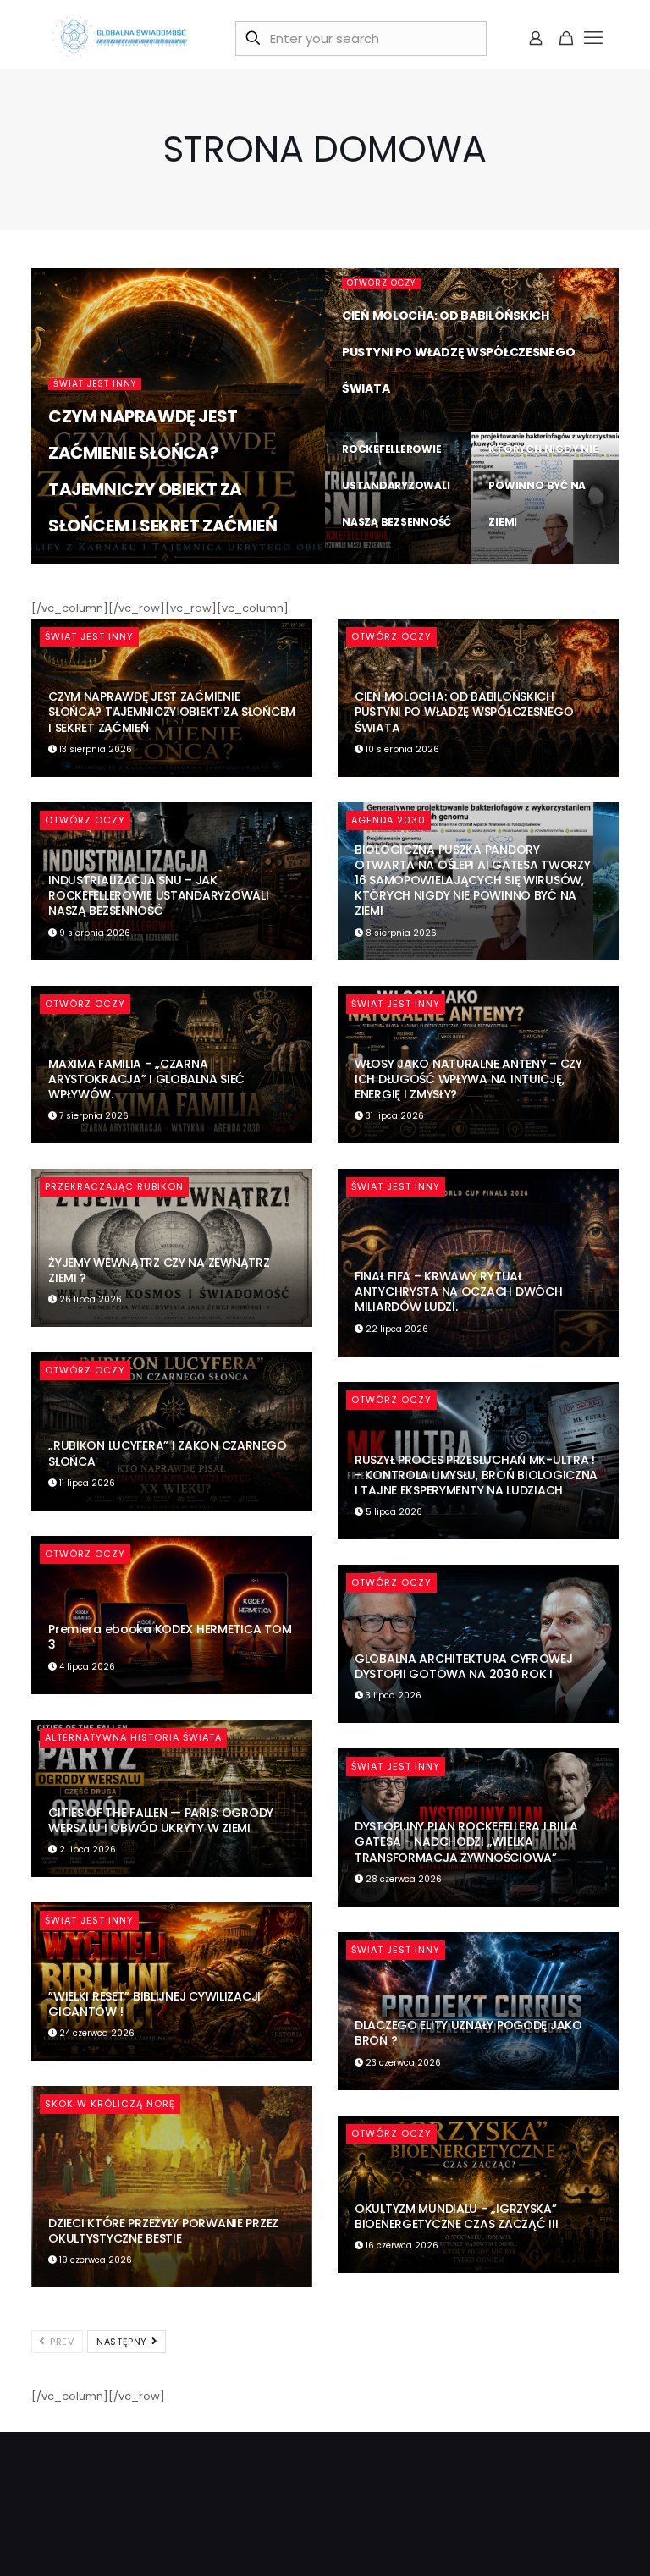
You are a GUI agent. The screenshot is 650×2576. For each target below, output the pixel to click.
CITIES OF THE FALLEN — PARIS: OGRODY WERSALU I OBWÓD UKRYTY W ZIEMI (161, 1820)
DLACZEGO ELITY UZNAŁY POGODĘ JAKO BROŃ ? (468, 2033)
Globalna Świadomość (127, 562)
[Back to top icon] (569, 2541)
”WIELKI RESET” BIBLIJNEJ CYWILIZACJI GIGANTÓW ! (154, 2004)
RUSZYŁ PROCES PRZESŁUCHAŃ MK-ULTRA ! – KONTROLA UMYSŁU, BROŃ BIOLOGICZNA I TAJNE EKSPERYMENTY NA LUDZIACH (476, 1475)
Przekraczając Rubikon (114, 1186)
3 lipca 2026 (392, 1695)
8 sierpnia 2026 (534, 562)
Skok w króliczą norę (110, 2104)
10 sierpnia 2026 (388, 429)
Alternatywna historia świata (133, 1737)
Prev (61, 2342)
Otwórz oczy (381, 283)
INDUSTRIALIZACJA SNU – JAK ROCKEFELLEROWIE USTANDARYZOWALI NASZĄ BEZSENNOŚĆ (397, 449)
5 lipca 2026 (393, 1512)
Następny (123, 2342)
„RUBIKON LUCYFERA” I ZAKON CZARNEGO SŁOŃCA (167, 1453)
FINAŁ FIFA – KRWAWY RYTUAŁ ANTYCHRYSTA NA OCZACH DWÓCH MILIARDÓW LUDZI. (458, 1291)
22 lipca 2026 (396, 1329)
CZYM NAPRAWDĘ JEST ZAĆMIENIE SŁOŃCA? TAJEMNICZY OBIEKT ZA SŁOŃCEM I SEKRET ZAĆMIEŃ (172, 712)
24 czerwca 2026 (96, 2033)
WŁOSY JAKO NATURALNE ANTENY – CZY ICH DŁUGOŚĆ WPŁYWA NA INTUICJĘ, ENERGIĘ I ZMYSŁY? (468, 1079)
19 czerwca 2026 (94, 2260)
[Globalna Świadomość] (121, 38)
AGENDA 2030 (388, 820)
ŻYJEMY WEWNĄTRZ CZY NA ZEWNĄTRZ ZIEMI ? (159, 1270)
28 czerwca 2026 (402, 1879)
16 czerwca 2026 (401, 2246)
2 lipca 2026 (86, 1849)
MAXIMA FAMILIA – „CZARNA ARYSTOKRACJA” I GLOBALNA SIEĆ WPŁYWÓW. (146, 1079)
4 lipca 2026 (86, 1667)
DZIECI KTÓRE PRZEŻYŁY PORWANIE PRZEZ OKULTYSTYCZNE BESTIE (163, 2231)
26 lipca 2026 (89, 1299)
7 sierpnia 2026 (93, 1116)
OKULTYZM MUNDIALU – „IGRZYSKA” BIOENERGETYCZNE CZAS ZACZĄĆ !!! (456, 2216)
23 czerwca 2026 (402, 2063)
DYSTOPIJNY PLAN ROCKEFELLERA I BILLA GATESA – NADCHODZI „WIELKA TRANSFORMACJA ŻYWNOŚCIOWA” (466, 1841)
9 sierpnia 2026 (387, 562)
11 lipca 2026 (86, 1483)
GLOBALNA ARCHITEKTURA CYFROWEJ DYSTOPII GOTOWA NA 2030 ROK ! (464, 1666)
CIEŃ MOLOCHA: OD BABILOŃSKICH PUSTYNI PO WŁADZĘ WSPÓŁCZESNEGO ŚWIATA (458, 352)
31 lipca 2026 (394, 1116)
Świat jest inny (95, 384)
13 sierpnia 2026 (248, 562)
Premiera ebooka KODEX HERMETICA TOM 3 (170, 1637)
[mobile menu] (594, 38)
